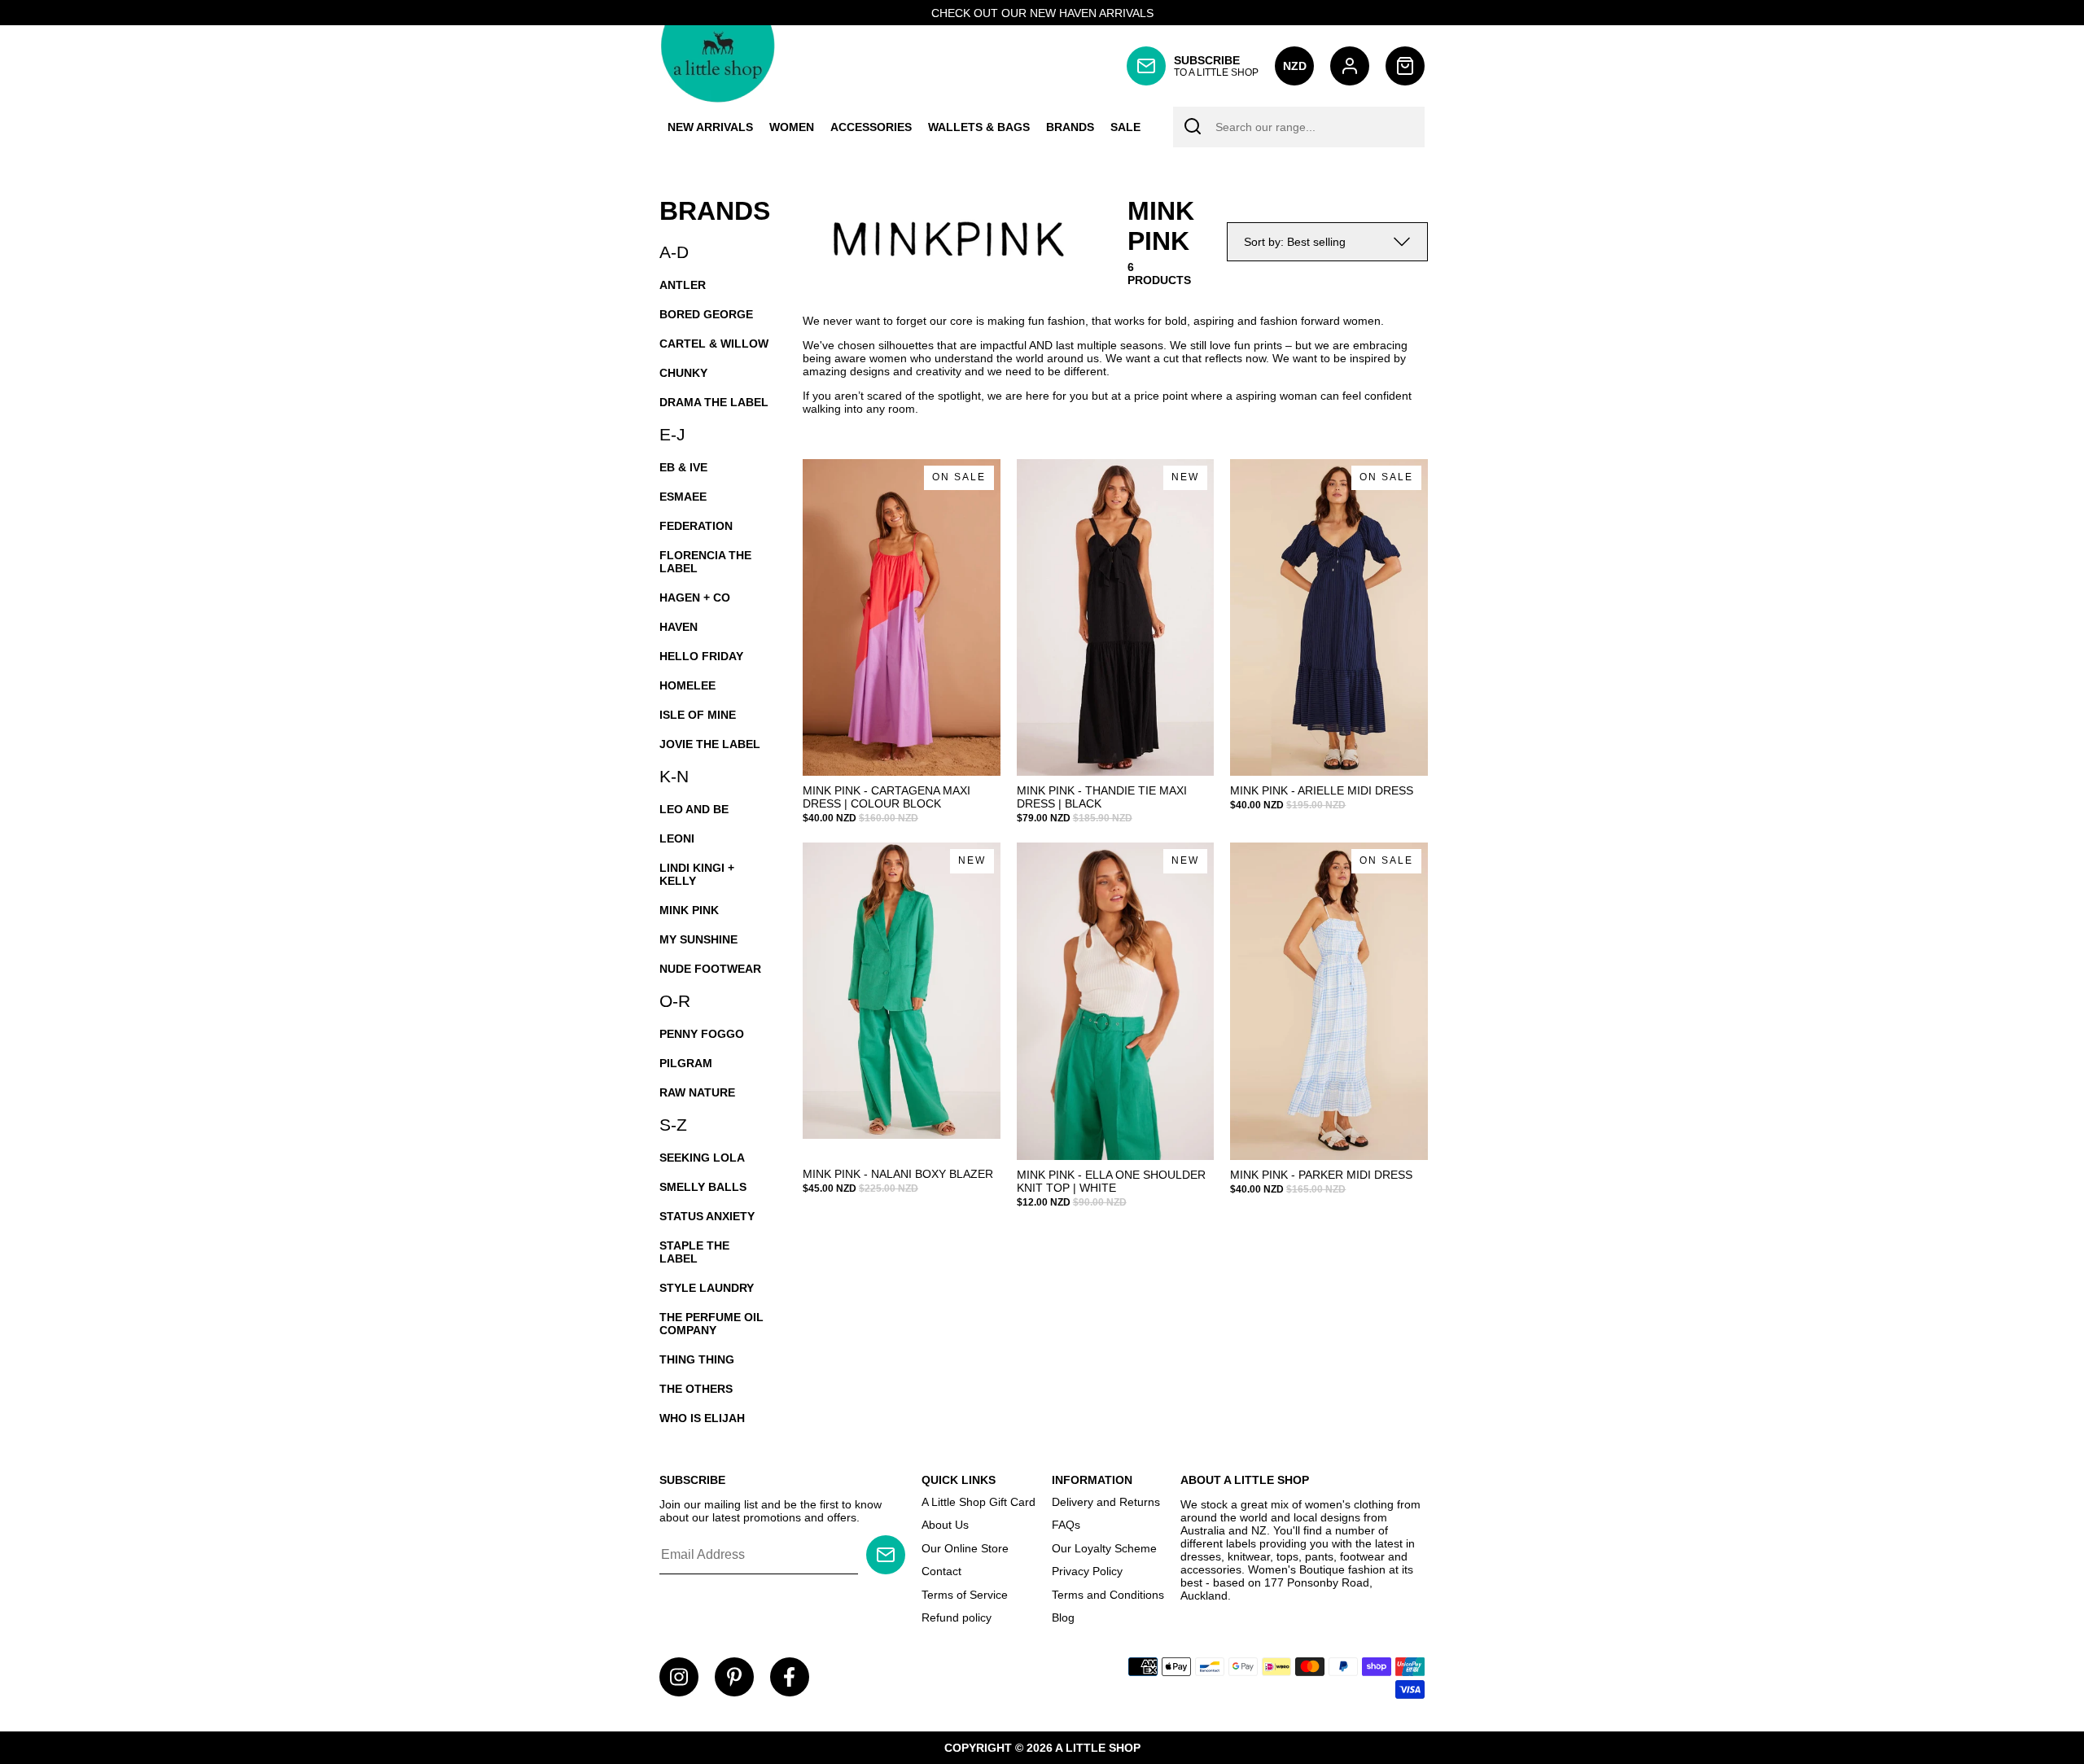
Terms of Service (965, 1595)
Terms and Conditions (1108, 1595)
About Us (945, 1525)
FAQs (1066, 1525)
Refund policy (957, 1617)
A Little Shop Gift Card (979, 1502)
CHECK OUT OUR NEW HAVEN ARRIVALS (1042, 13)
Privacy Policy (1087, 1571)
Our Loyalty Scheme (1104, 1548)
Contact (941, 1571)
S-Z (673, 1125)
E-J (672, 434)
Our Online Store (965, 1548)
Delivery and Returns (1106, 1502)
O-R (675, 1001)
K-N (674, 776)
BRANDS (715, 211)
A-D (674, 252)
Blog (1063, 1617)
